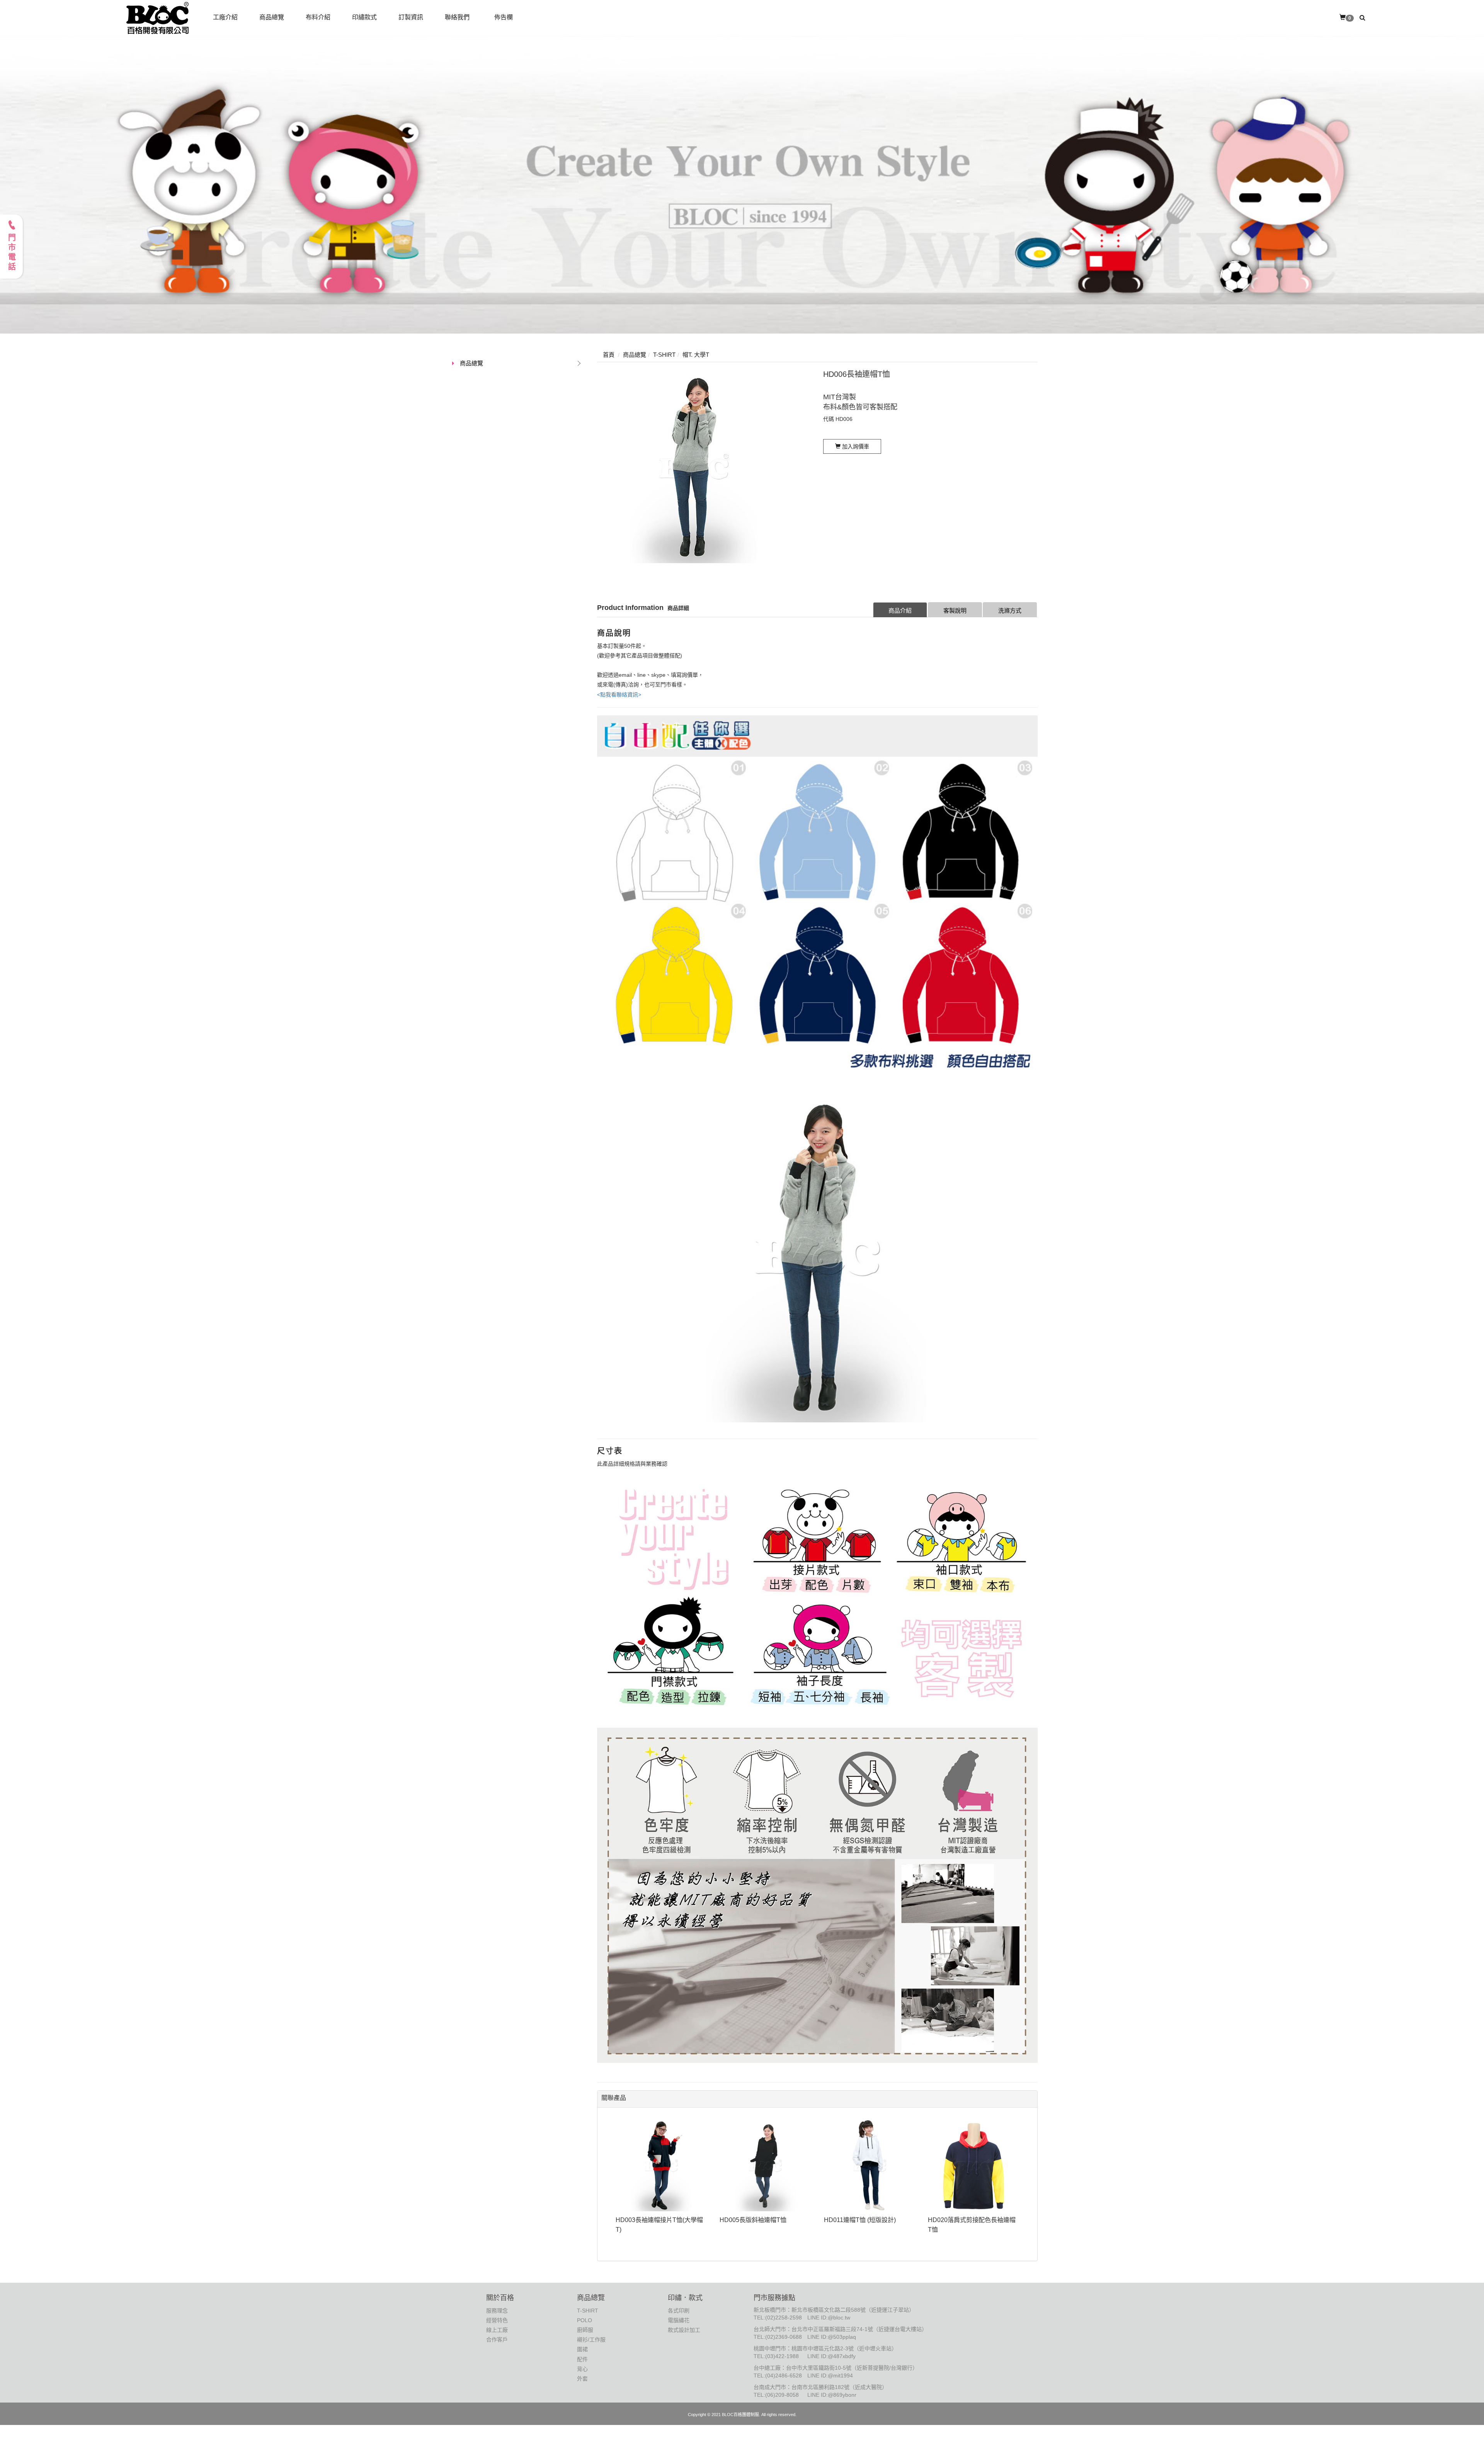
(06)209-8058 (782, 2395)
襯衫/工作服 (591, 2340)
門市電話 (12, 253)
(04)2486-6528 (784, 2375)
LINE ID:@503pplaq (832, 2337)
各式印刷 (679, 2311)
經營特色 (497, 2320)
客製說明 (955, 610)
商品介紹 (900, 610)
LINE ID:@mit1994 (830, 2375)
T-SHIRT (588, 2311)
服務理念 (497, 2311)
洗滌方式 (1010, 610)
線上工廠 (497, 2330)
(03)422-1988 (782, 2356)
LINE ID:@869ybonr (832, 2395)
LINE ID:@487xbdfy (831, 2356)
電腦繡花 (679, 2320)
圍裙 (582, 2349)
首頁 (609, 355)
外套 (582, 2379)
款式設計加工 (684, 2330)
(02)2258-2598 (784, 2318)
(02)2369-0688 (784, 2337)
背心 (582, 2369)
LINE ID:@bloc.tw (829, 2318)
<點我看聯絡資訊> (619, 695)
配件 (582, 2359)
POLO (585, 2320)
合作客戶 (497, 2340)
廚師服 (585, 2330)
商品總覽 (471, 363)
